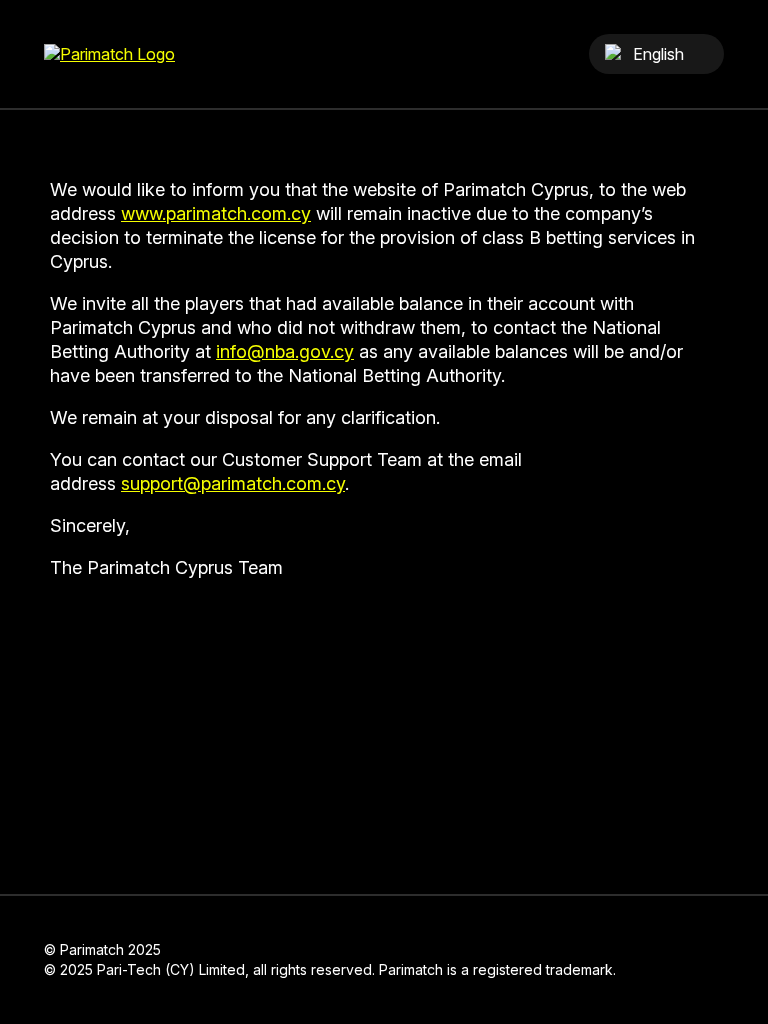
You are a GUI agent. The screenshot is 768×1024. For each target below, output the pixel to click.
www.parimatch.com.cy (216, 213)
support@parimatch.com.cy (233, 483)
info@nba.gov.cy (285, 351)
